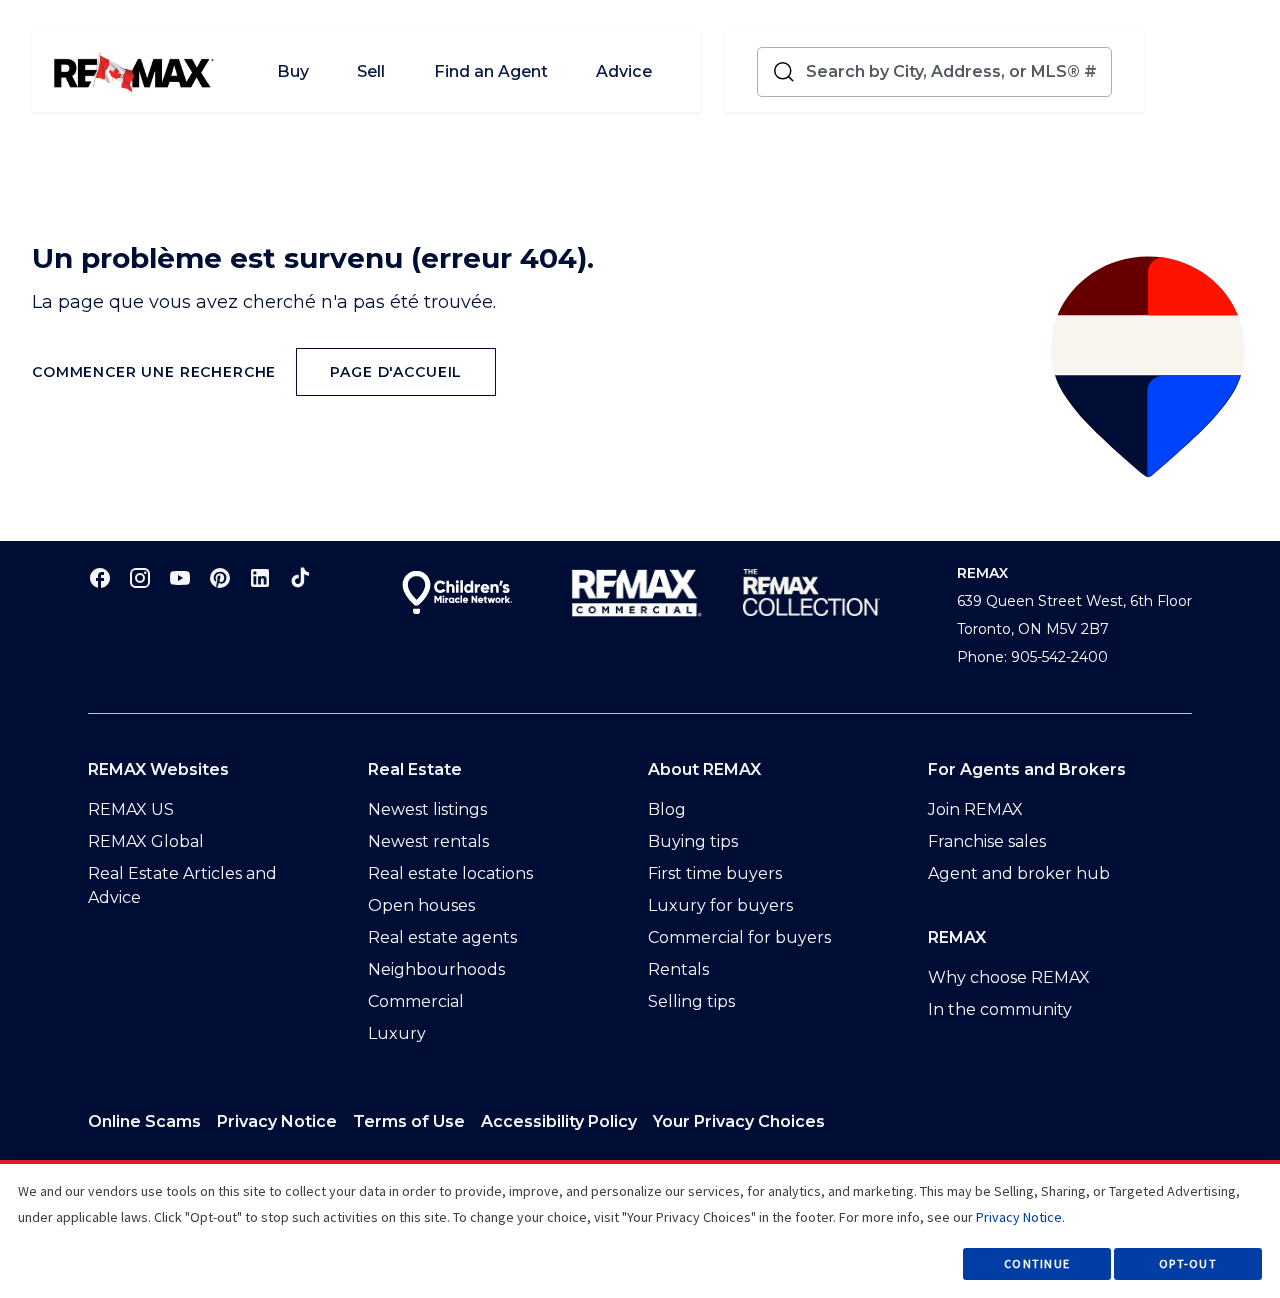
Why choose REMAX (1009, 977)
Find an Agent (491, 71)
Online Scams (144, 1121)
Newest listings (427, 809)
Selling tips (691, 1001)
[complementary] (739, 1122)
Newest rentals (428, 841)
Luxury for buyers (720, 905)
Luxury (397, 1033)
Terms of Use (409, 1121)
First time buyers (715, 873)
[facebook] (100, 577)
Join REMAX (975, 809)
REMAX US (131, 809)
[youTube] (180, 577)
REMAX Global (146, 841)
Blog (667, 809)
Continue (1037, 1263)
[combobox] (954, 72)
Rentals (678, 969)
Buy (293, 71)
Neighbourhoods (436, 969)
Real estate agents (442, 937)
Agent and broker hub (1019, 873)
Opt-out (1188, 1263)
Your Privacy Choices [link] (739, 1121)
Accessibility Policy (559, 1121)
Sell (371, 71)
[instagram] (140, 577)
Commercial (416, 1001)
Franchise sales (987, 841)
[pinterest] (220, 577)
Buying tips (693, 841)
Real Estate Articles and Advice (182, 885)
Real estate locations (450, 873)
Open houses (421, 905)
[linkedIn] (260, 577)
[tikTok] (300, 577)
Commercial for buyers (739, 937)
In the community (1000, 1009)
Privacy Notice (277, 1121)
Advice (624, 71)
